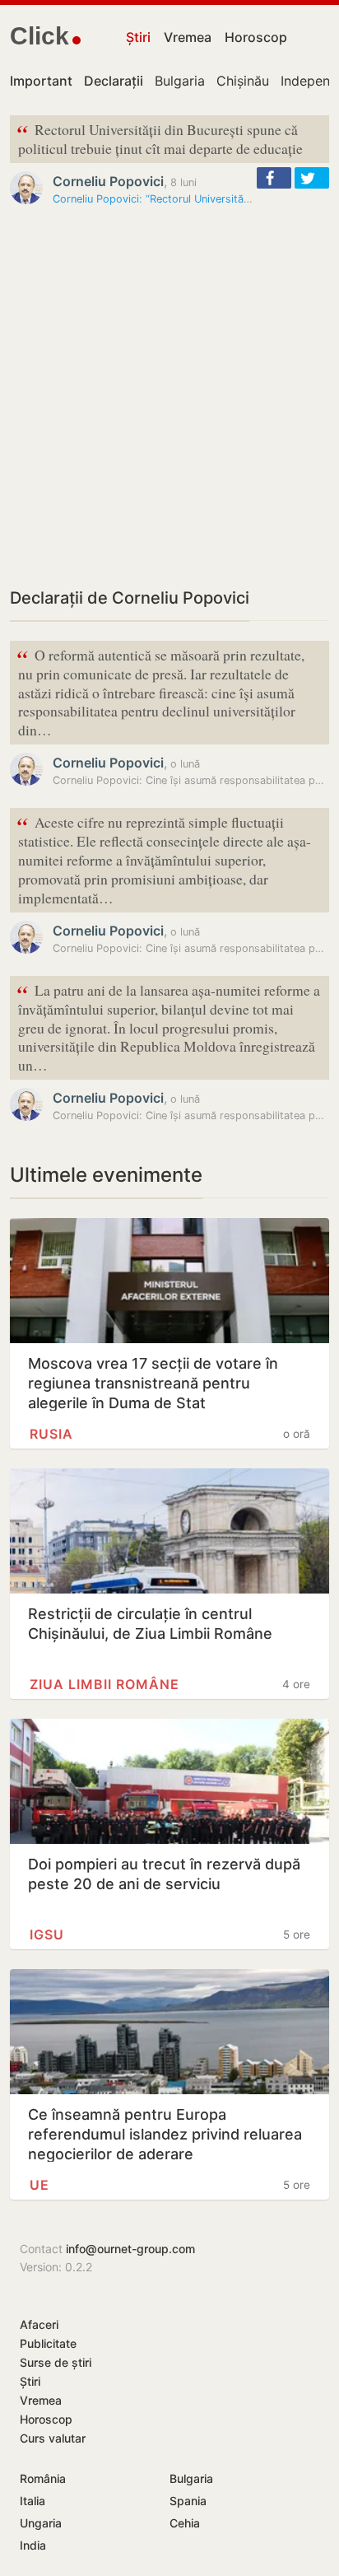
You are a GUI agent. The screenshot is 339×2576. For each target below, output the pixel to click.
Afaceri (39, 2324)
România (43, 2478)
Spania (188, 2501)
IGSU (47, 1934)
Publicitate (48, 2343)
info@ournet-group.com (130, 2249)
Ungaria (41, 2523)
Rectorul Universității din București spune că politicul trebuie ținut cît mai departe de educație (160, 138)
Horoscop (256, 37)
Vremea (188, 37)
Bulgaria (180, 81)
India (33, 2545)
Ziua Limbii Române (104, 1684)
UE (39, 2185)
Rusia (51, 1434)
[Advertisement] (169, 396)
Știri (138, 37)
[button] (274, 178)
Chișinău (243, 81)
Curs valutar (53, 2438)
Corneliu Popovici (108, 181)
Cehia (185, 2523)
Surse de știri (56, 2362)
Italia (33, 2501)
